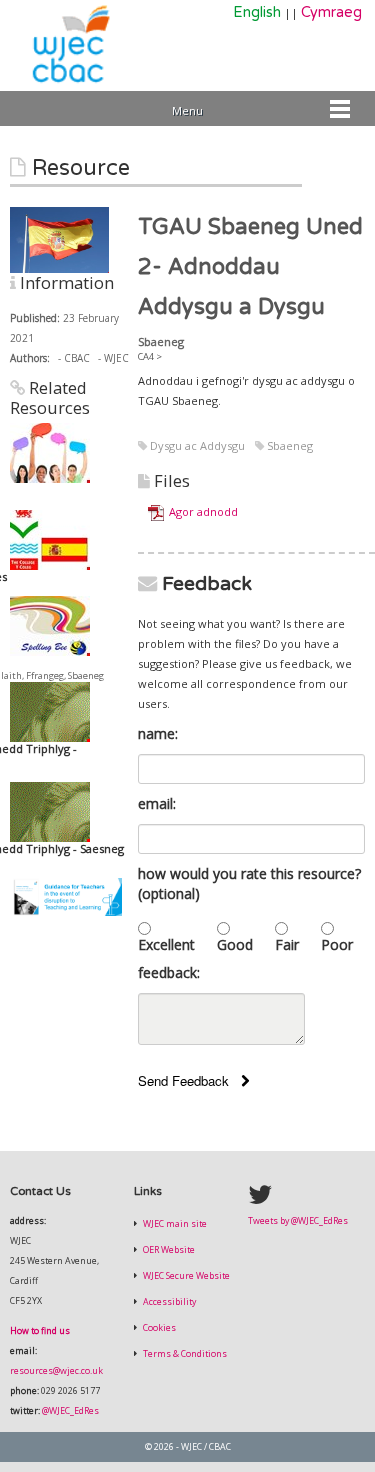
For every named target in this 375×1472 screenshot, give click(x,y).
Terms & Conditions (184, 1354)
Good (235, 944)
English (257, 12)
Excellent (166, 944)
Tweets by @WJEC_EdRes (298, 1221)
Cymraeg (331, 12)
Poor (337, 944)
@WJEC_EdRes (70, 1411)
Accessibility (168, 1302)
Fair (287, 944)
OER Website (168, 1250)
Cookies (158, 1328)
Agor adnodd (203, 511)
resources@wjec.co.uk (56, 1371)
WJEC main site (174, 1224)
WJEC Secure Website (185, 1276)
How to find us (40, 1331)
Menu (187, 110)
